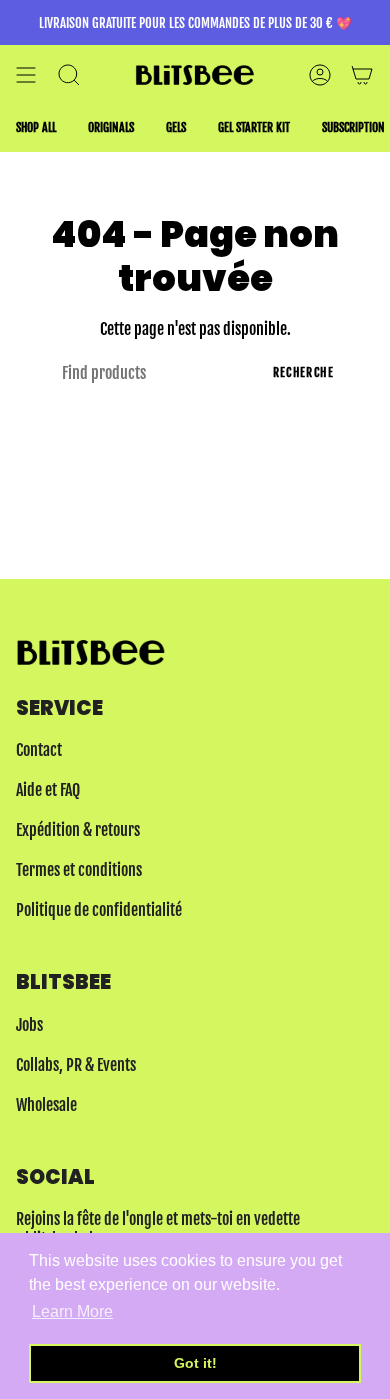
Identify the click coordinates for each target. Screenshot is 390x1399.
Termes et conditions (79, 870)
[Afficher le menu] (26, 75)
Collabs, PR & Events (76, 1065)
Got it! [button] (195, 1363)
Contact (39, 750)
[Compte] (320, 75)
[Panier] (362, 75)
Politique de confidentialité (99, 910)
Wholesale (46, 1105)
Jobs (29, 1025)
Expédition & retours (78, 830)
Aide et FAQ (48, 790)
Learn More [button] (72, 1311)
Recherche (303, 372)
